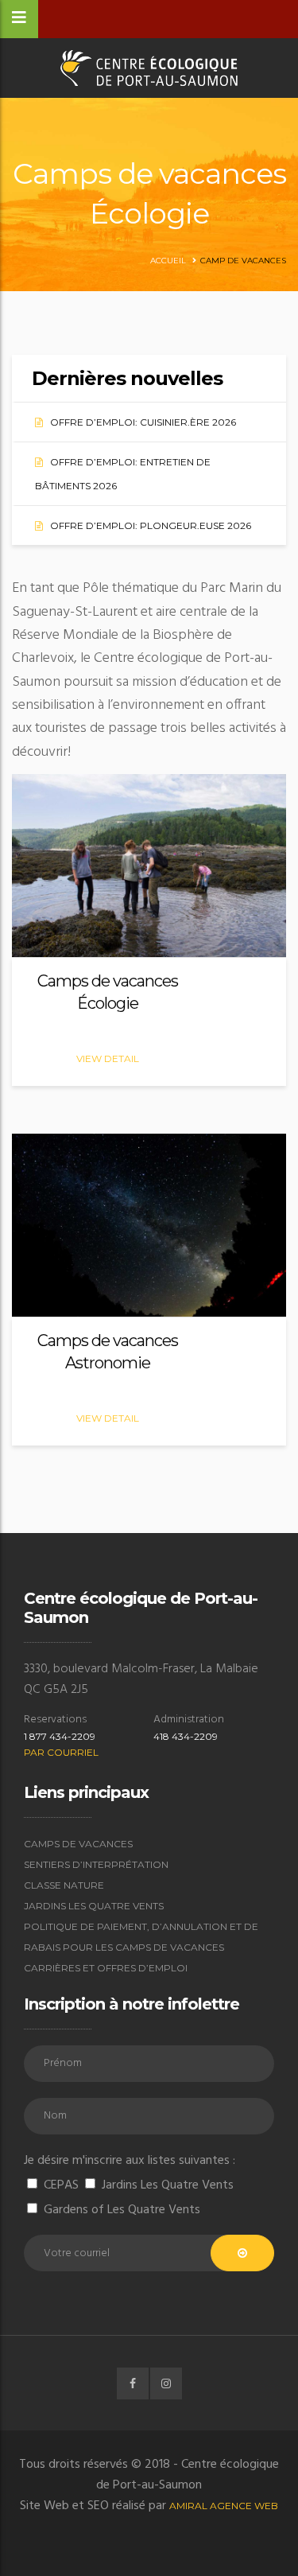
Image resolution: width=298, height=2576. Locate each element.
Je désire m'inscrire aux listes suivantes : (130, 2161)
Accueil (168, 261)
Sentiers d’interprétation (96, 1864)
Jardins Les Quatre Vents (94, 1906)
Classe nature (64, 1885)
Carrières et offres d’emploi (106, 1968)
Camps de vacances (78, 1844)
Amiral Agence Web (224, 2506)
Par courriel (61, 1752)
